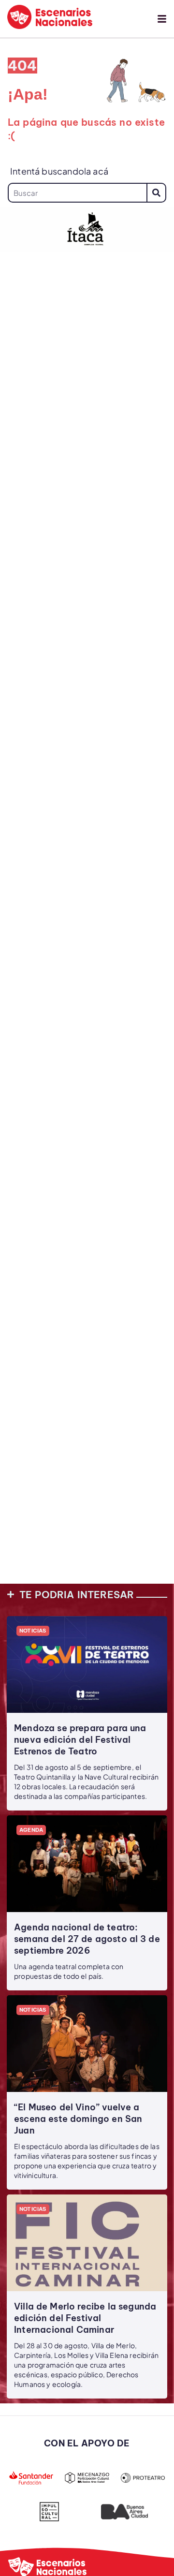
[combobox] (77, 193)
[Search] (156, 193)
